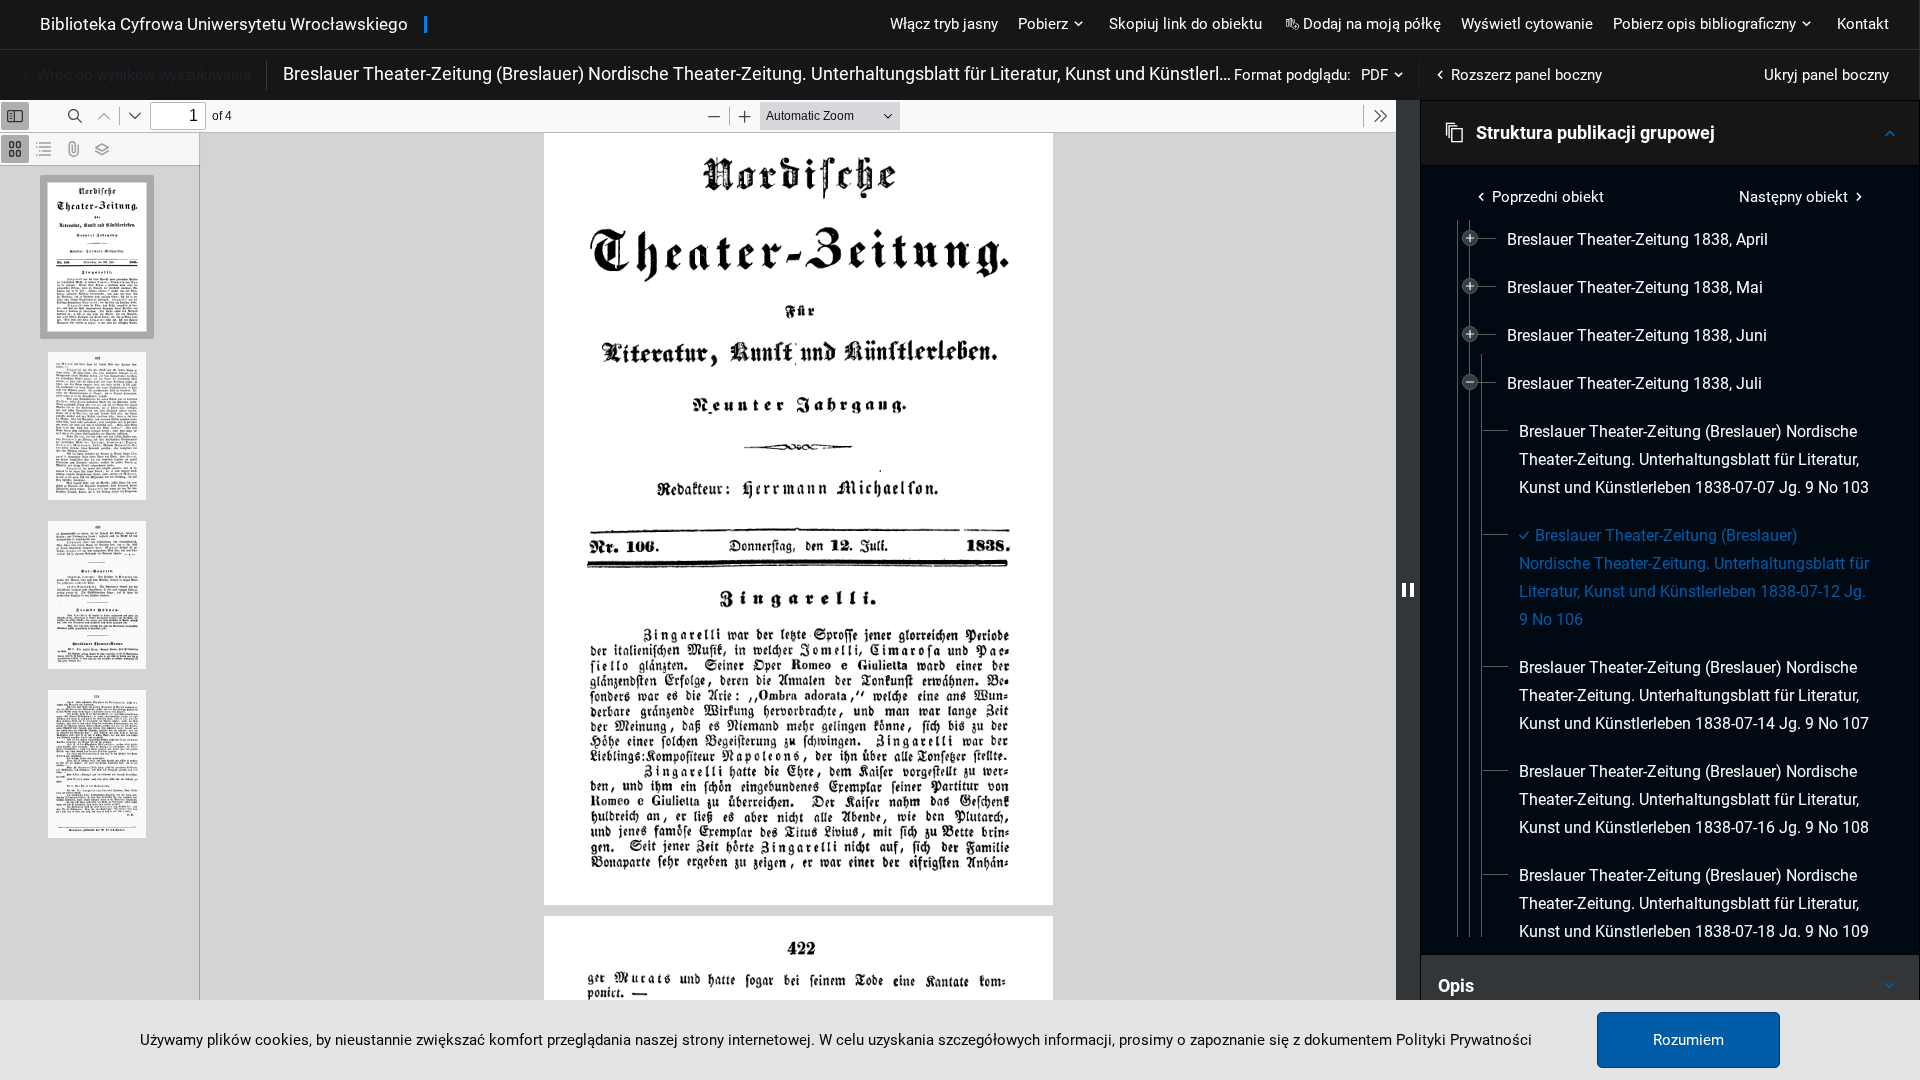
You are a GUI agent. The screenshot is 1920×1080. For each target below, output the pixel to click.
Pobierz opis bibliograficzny (1704, 24)
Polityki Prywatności (1464, 1040)
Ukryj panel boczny (1826, 75)
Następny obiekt (1793, 197)
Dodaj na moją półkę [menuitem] (1372, 24)
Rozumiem (1688, 1040)
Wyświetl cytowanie (1527, 24)
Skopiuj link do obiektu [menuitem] (1185, 24)
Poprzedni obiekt (1548, 197)
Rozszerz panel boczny (1526, 75)
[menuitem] (1637, 240)
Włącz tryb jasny (944, 24)
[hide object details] (1408, 590)
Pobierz (1043, 24)
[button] (1670, 133)
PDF (1374, 75)
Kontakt (1863, 24)
